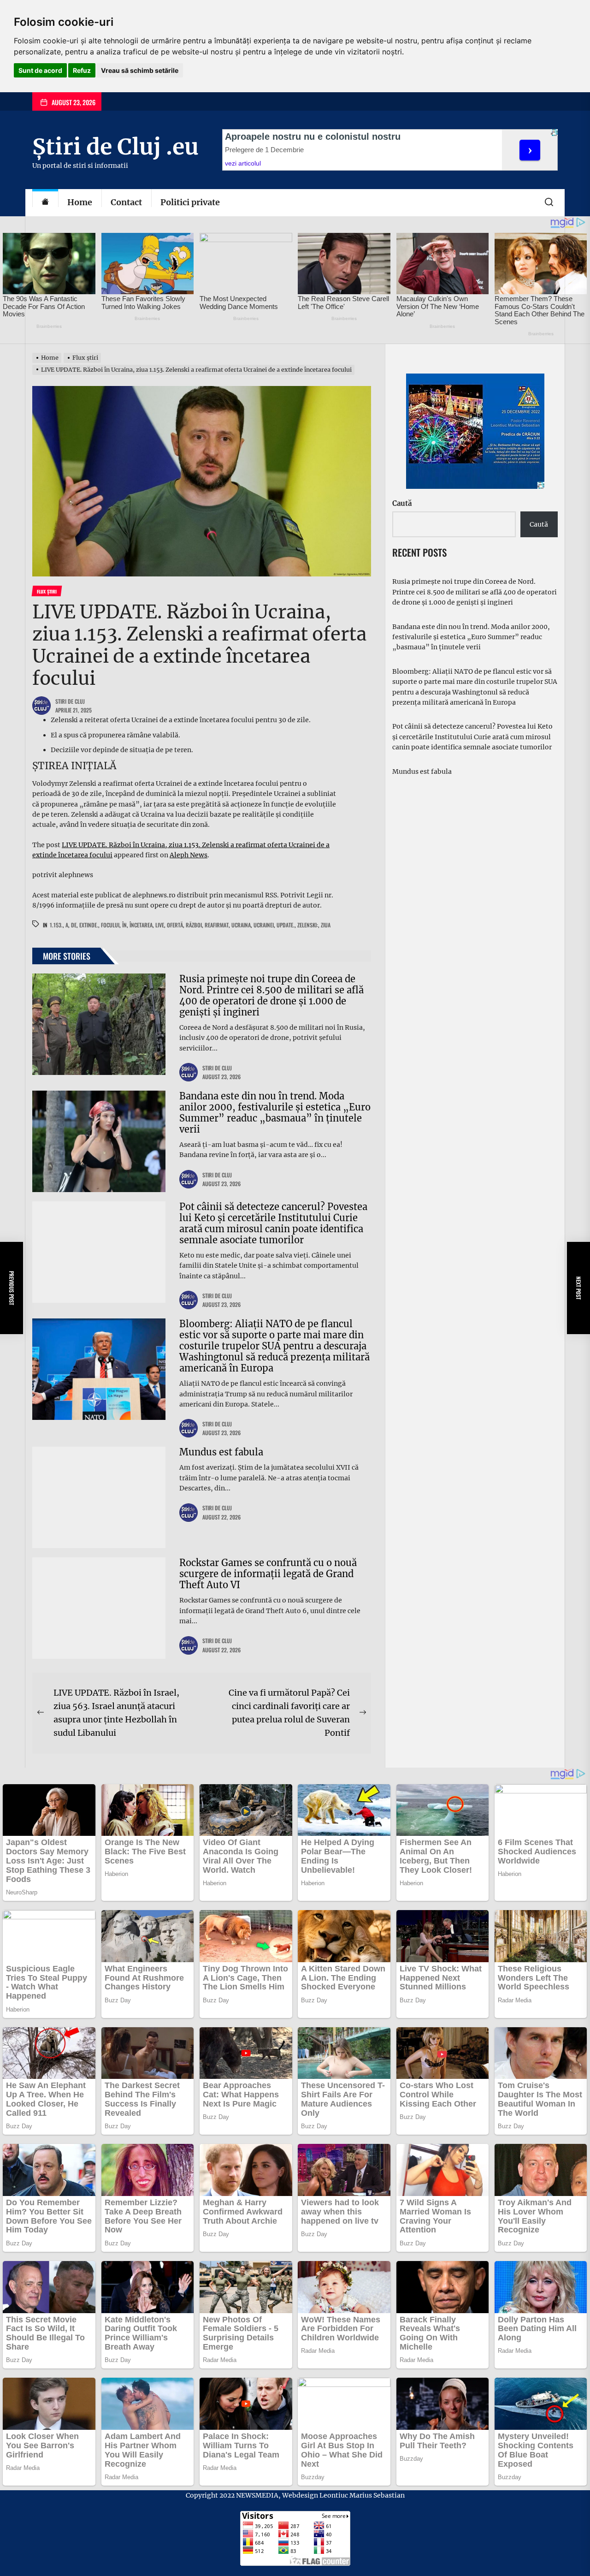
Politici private (190, 202)
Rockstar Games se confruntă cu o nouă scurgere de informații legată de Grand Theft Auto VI (268, 1574)
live (160, 925)
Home (80, 202)
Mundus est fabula (221, 1452)
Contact (126, 202)
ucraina (241, 925)
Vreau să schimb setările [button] (140, 70)
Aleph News (189, 855)
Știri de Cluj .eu (115, 147)
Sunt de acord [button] (40, 70)
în (124, 925)
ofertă (175, 925)
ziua (326, 925)
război (194, 925)
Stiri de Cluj (70, 701)
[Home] (45, 203)
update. (286, 925)
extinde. (89, 925)
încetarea (141, 925)
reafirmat (217, 925)
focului (110, 925)
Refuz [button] (82, 70)
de (74, 925)
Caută (402, 503)
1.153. (56, 925)
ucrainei (264, 925)
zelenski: (308, 925)
